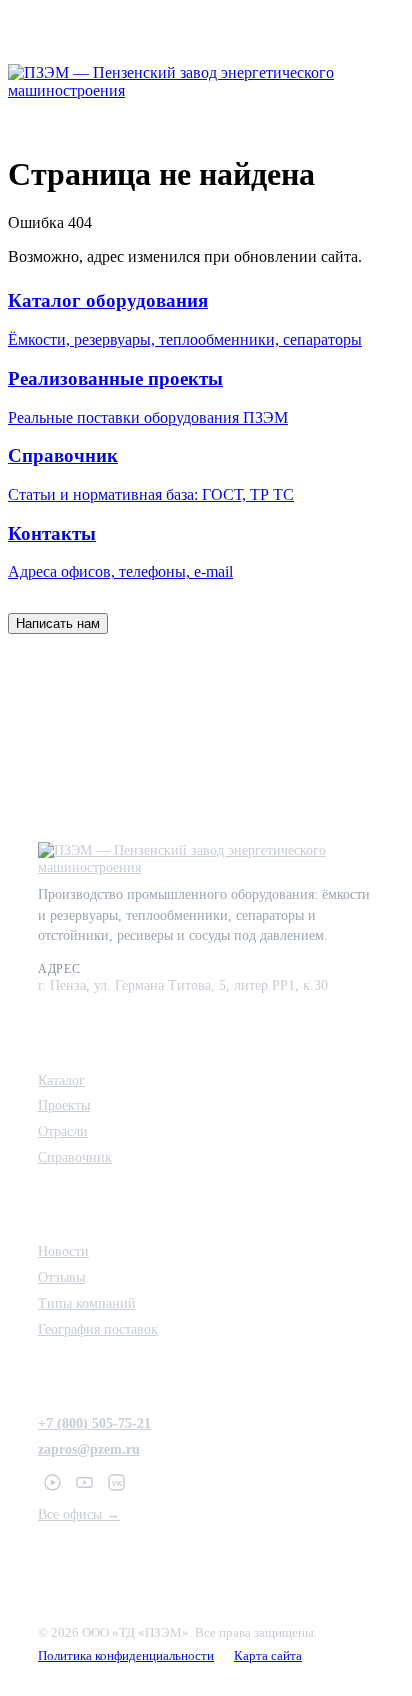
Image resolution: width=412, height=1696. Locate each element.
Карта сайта (268, 1656)
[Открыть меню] (384, 82)
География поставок (98, 1329)
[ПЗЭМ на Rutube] (52, 1483)
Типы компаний (87, 1303)
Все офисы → (79, 1514)
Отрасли (63, 1131)
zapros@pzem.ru (89, 1449)
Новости (63, 1251)
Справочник (75, 1157)
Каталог (61, 1080)
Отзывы (61, 1277)
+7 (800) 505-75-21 (94, 1423)
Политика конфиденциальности (126, 1656)
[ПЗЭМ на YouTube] (84, 1483)
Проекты (64, 1105)
